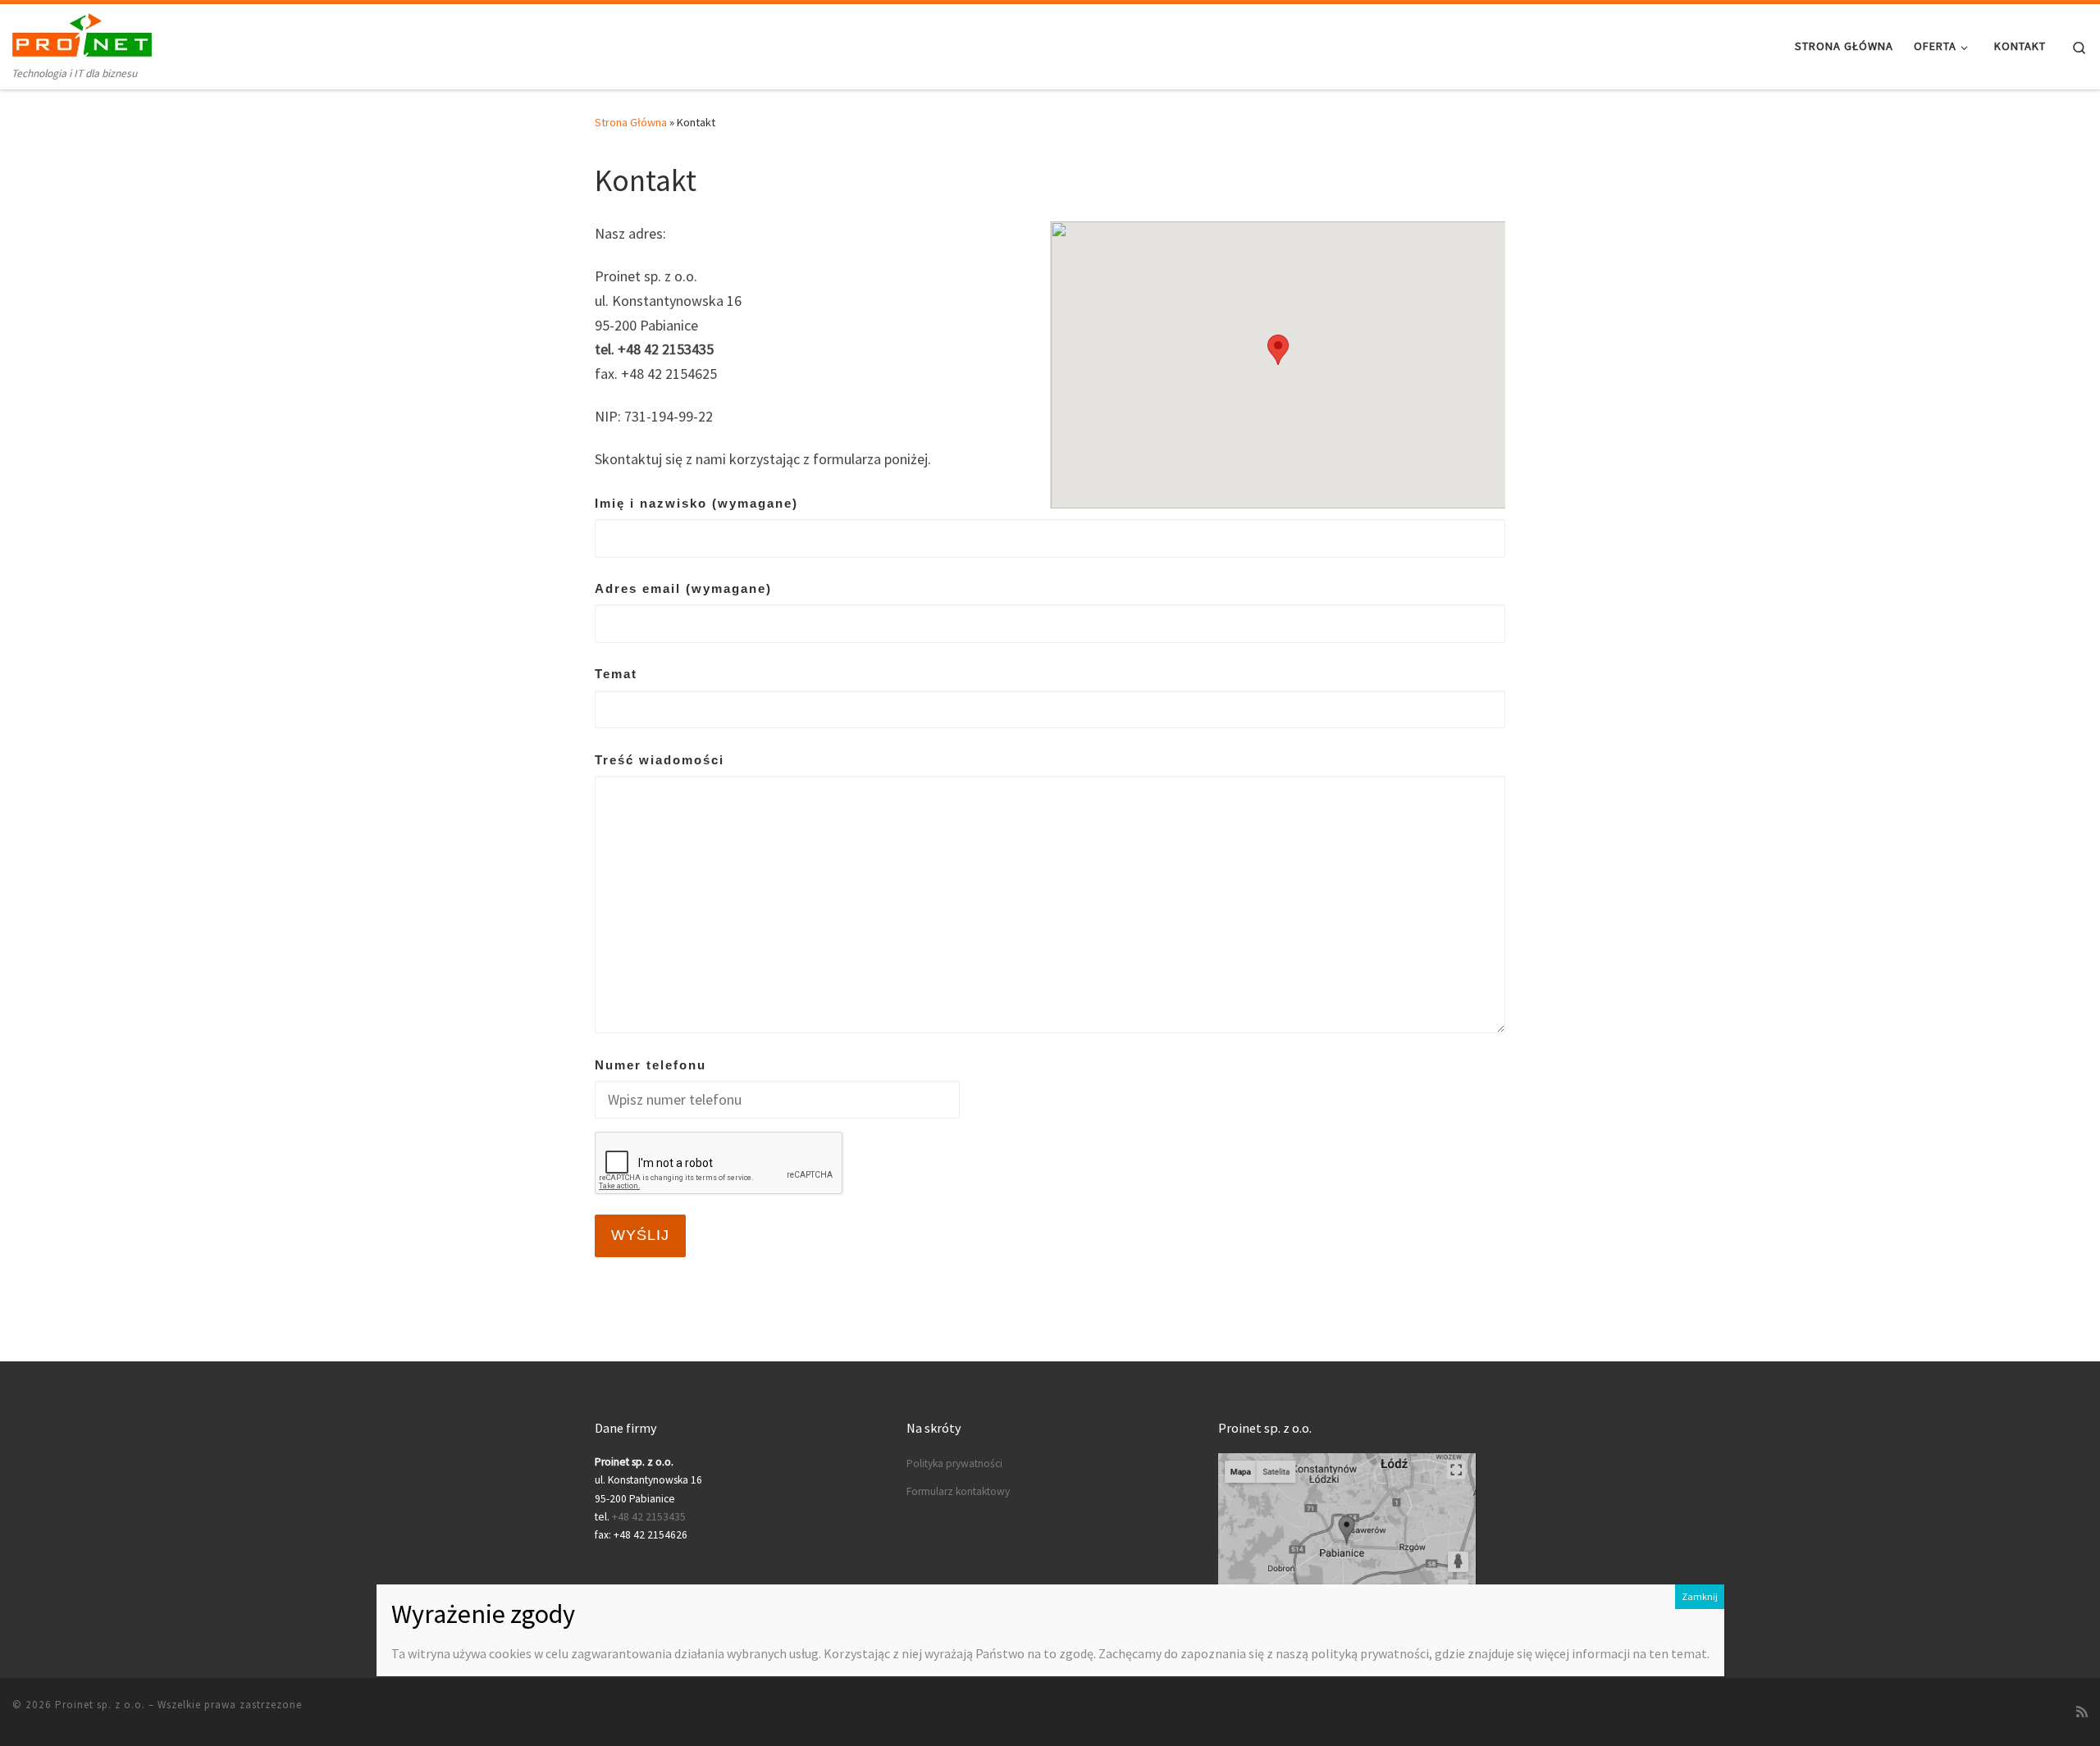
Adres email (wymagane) (683, 588)
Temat (616, 674)
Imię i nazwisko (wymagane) (696, 503)
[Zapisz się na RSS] (2082, 1712)
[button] (1278, 350)
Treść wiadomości (660, 760)
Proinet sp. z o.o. (100, 1705)
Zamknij (1700, 1596)
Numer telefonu (651, 1065)
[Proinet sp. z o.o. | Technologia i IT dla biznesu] (82, 34)
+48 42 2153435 (649, 1517)
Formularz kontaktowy (958, 1491)
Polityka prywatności (954, 1463)
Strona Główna (631, 122)
